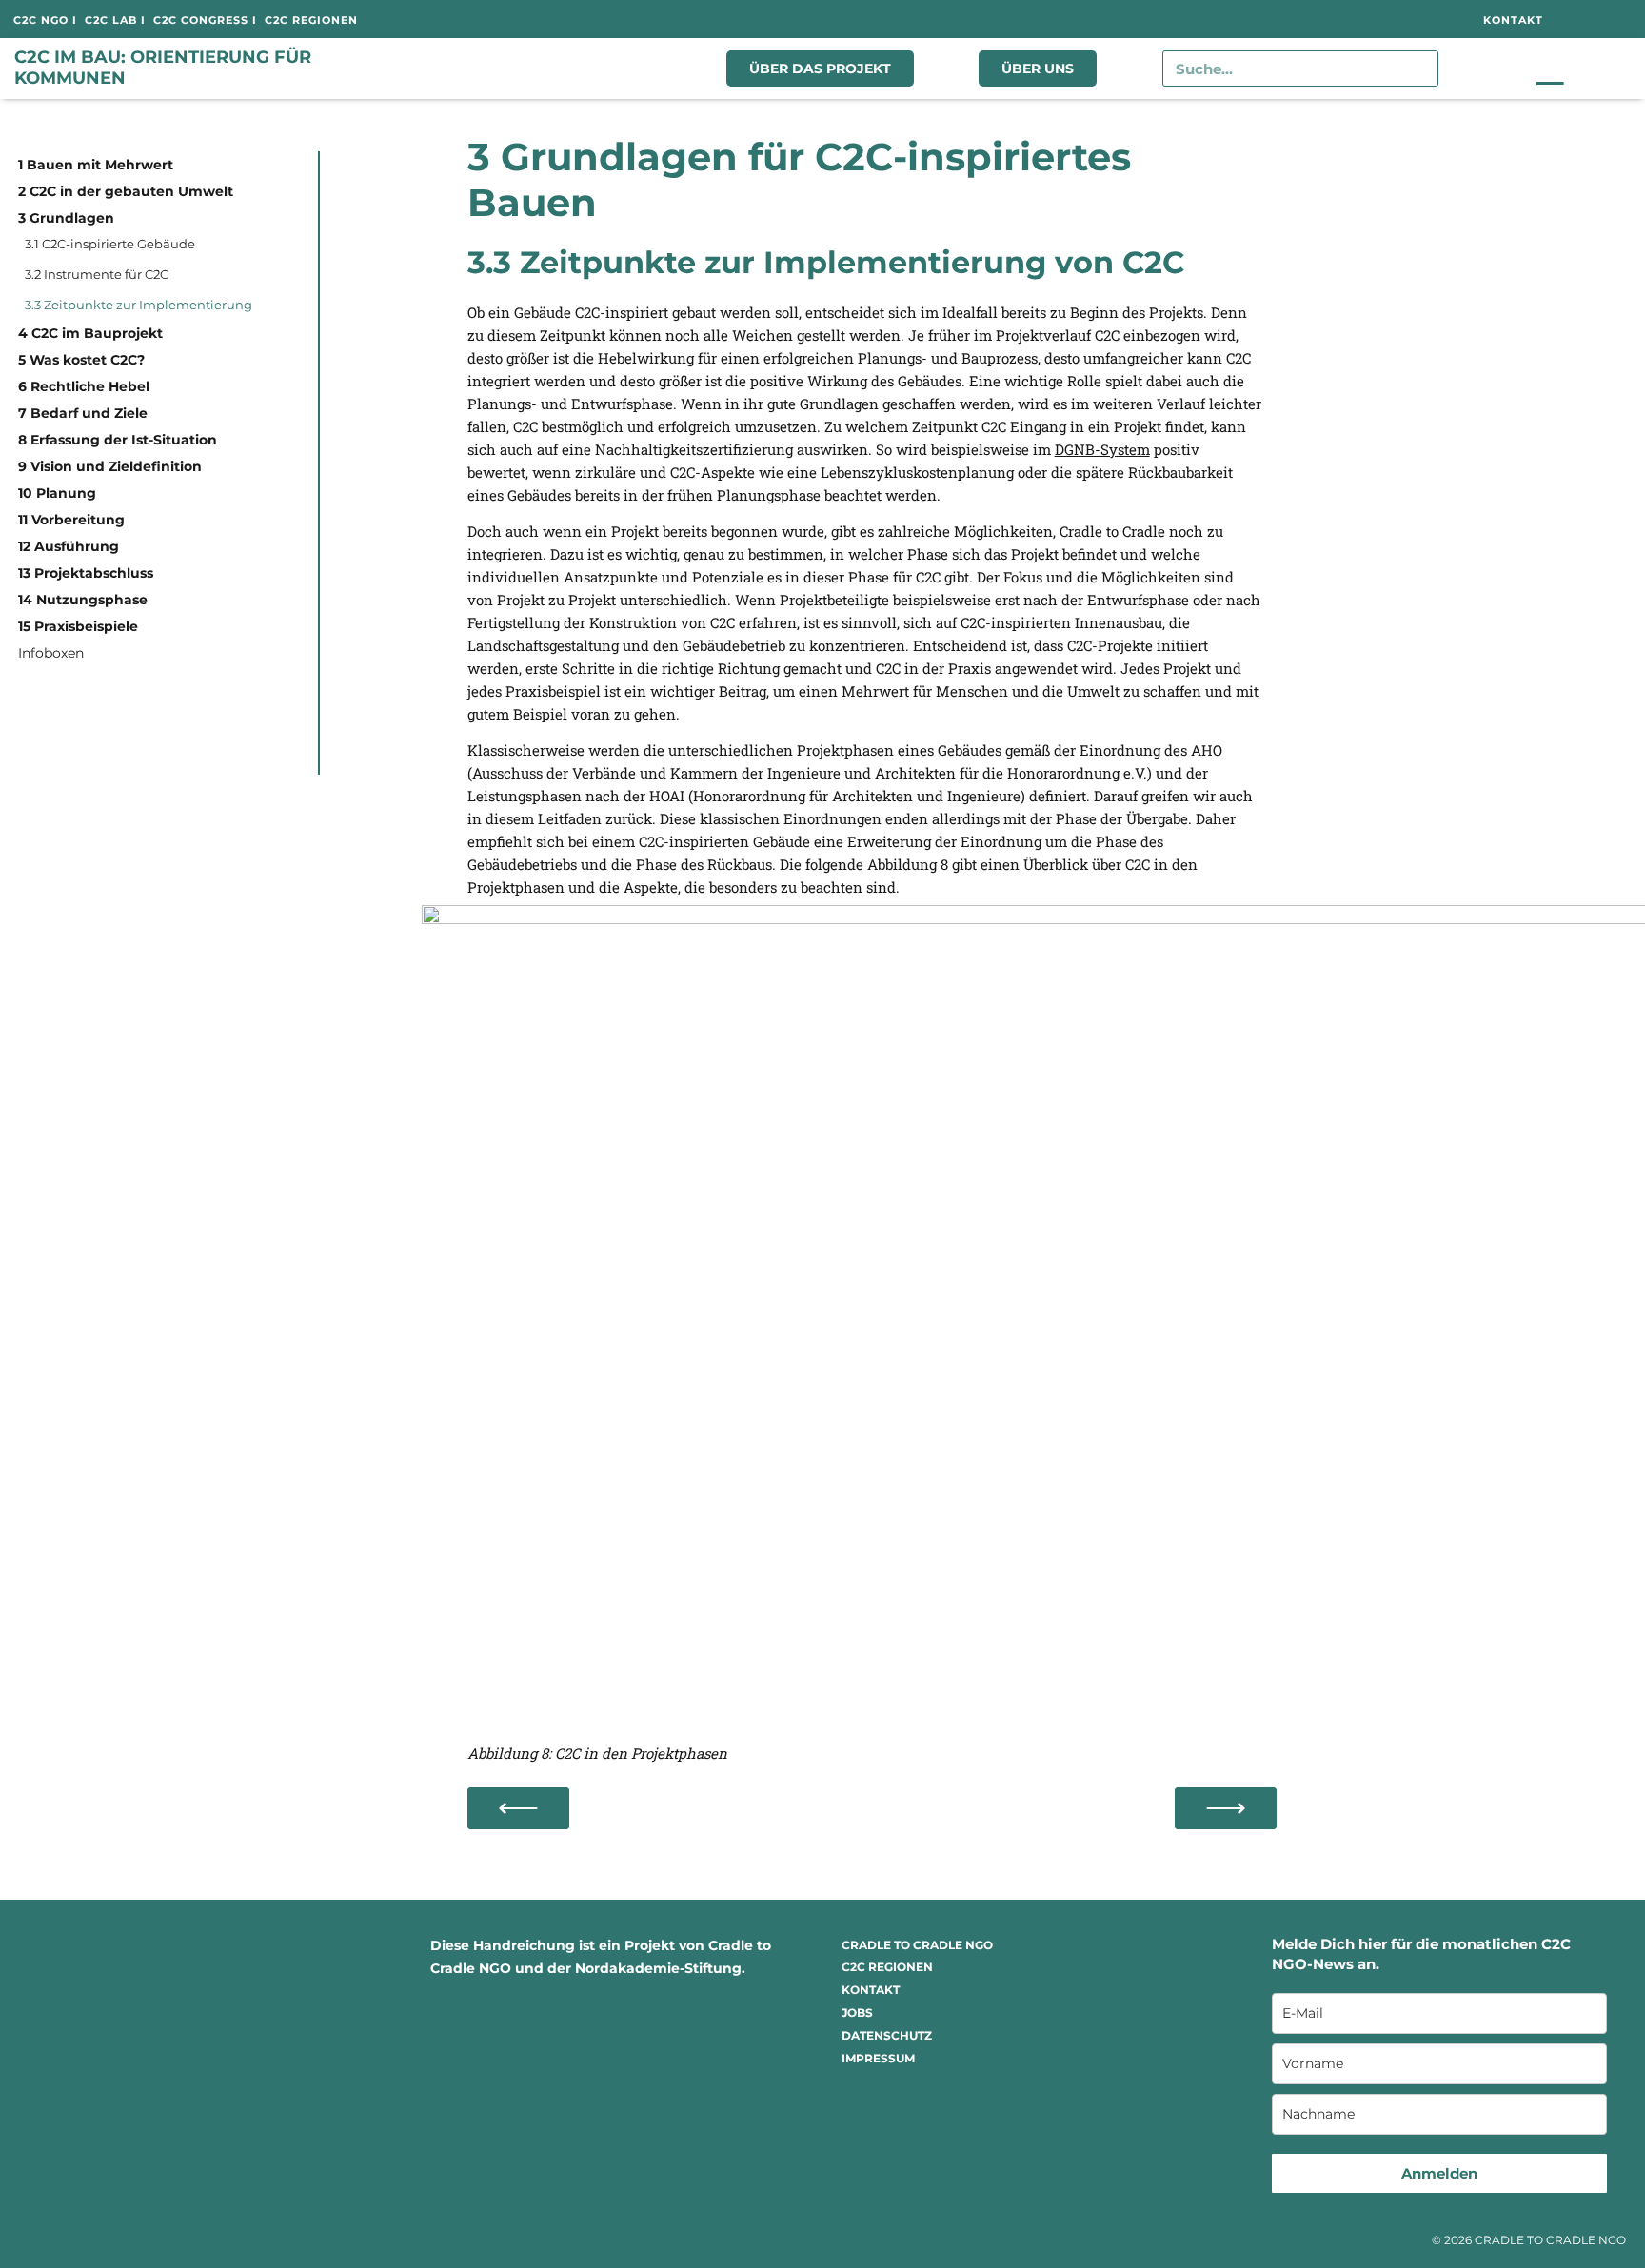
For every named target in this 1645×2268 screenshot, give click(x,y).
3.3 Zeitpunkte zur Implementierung (139, 305)
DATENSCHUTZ (887, 2035)
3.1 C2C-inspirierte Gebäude (110, 244)
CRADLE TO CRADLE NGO (917, 1945)
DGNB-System (1102, 449)
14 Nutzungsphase (83, 600)
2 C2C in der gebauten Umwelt (126, 191)
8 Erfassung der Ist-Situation (118, 440)
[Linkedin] (1333, 19)
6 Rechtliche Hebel (84, 386)
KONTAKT (871, 1990)
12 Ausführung (69, 546)
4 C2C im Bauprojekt (90, 333)
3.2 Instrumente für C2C (97, 274)
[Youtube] (1375, 19)
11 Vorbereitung (71, 520)
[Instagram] (1291, 19)
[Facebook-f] (1249, 19)
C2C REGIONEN (887, 1967)
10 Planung (57, 493)
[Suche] (1419, 69)
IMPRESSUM (878, 2058)
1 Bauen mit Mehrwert (96, 165)
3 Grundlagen (66, 218)
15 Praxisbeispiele (78, 626)
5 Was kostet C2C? (81, 360)
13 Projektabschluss (86, 573)
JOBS (857, 2012)
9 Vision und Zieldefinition (110, 466)
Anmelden (1439, 2173)
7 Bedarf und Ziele (83, 413)
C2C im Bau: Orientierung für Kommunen (163, 68)
